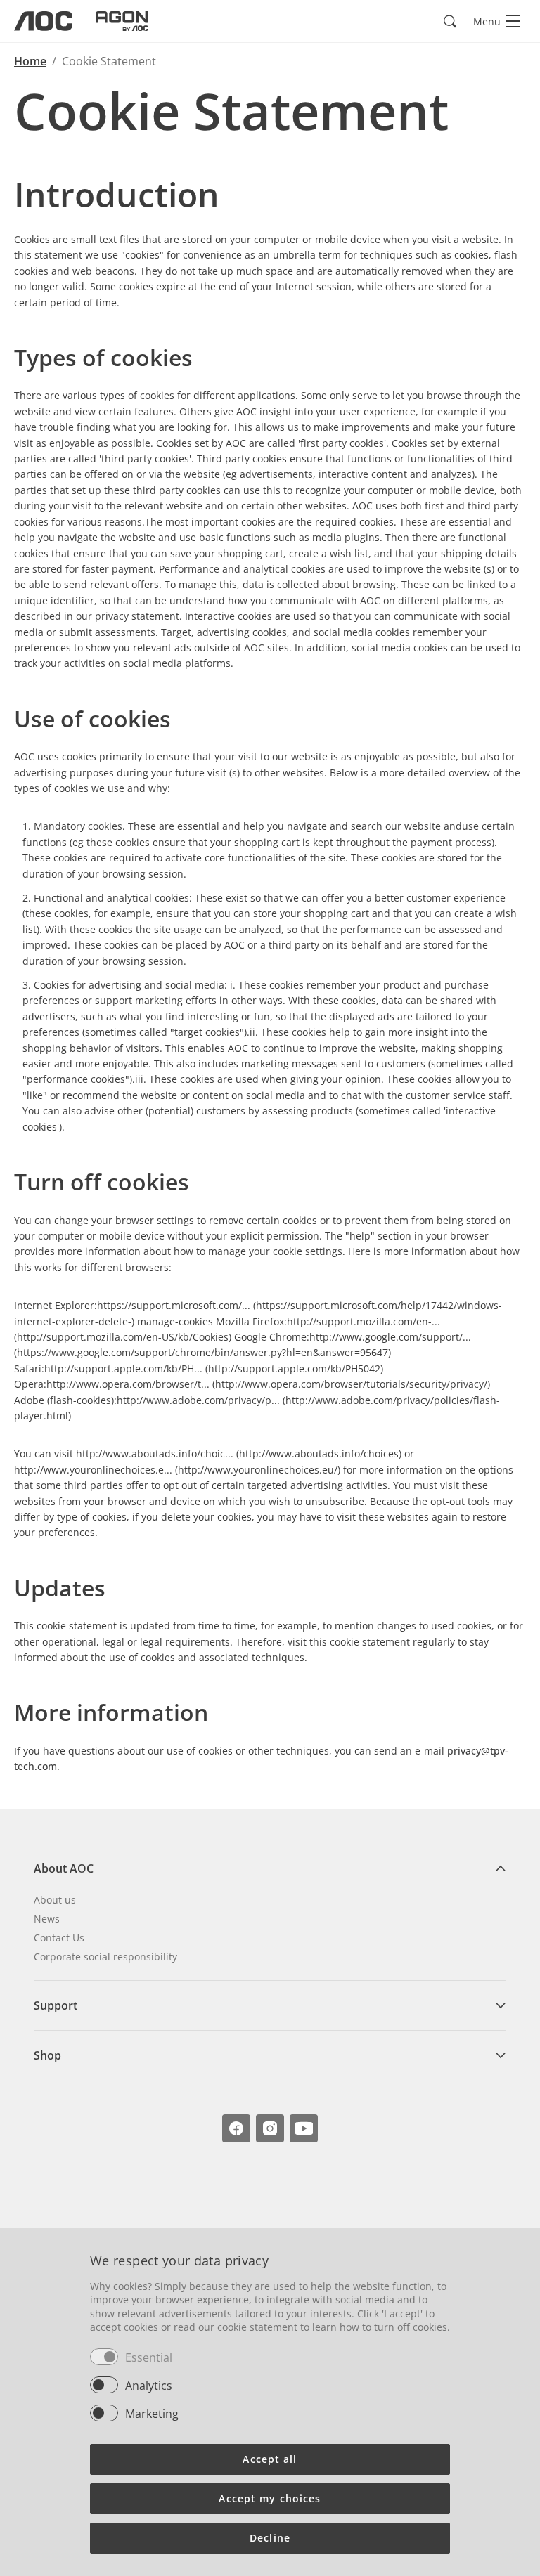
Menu (487, 21)
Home (30, 61)
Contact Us (59, 1938)
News (47, 1919)
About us (55, 1900)
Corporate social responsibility (105, 1957)
